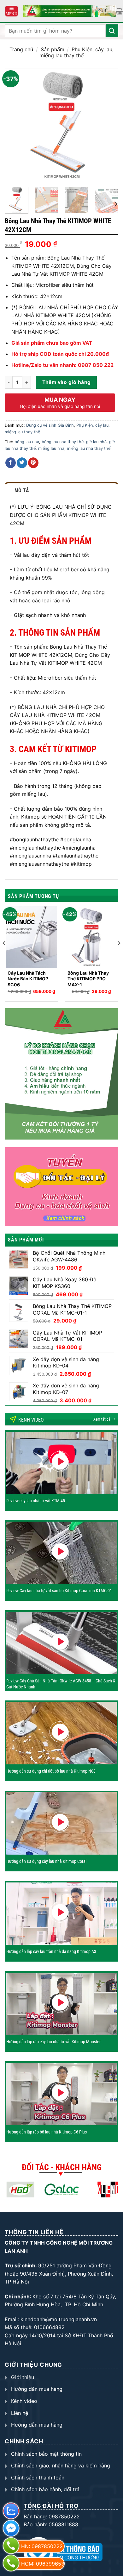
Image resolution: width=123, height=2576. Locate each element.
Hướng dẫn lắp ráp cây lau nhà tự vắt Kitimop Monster (53, 2042)
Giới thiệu (23, 2377)
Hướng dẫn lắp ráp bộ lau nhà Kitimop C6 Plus (47, 2132)
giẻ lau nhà (96, 442)
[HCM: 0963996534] (10, 2567)
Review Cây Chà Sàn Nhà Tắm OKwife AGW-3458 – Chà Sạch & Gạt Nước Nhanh (61, 1684)
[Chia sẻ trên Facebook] (11, 463)
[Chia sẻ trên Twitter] (22, 463)
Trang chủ (21, 49)
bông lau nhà (27, 442)
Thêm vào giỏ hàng (67, 382)
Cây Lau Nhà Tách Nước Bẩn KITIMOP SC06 (28, 979)
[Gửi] (112, 31)
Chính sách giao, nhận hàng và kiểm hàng (61, 2466)
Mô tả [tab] (22, 490)
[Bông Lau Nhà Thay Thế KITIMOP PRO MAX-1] (91, 937)
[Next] (108, 125)
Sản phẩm (53, 49)
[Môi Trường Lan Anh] (69, 11)
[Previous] (15, 125)
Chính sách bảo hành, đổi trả (45, 2489)
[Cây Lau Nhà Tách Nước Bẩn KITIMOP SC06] (32, 937)
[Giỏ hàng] (119, 11)
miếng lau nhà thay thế (89, 448)
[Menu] (12, 11)
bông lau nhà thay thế (63, 442)
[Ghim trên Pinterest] (33, 463)
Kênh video (24, 2401)
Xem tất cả (102, 1419)
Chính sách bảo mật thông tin (46, 2454)
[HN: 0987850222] (10, 2549)
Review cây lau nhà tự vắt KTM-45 (36, 1501)
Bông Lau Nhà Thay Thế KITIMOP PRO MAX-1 (88, 979)
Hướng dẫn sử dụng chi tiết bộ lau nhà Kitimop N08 (51, 1771)
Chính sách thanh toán (38, 2478)
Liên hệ (20, 2413)
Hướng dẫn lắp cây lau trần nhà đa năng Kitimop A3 (51, 1951)
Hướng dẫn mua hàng (37, 2389)
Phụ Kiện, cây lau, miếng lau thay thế (76, 52)
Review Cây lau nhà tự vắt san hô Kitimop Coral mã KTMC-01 (59, 1591)
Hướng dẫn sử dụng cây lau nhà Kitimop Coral (46, 1861)
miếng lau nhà (51, 448)
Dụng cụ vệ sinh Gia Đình (50, 425)
